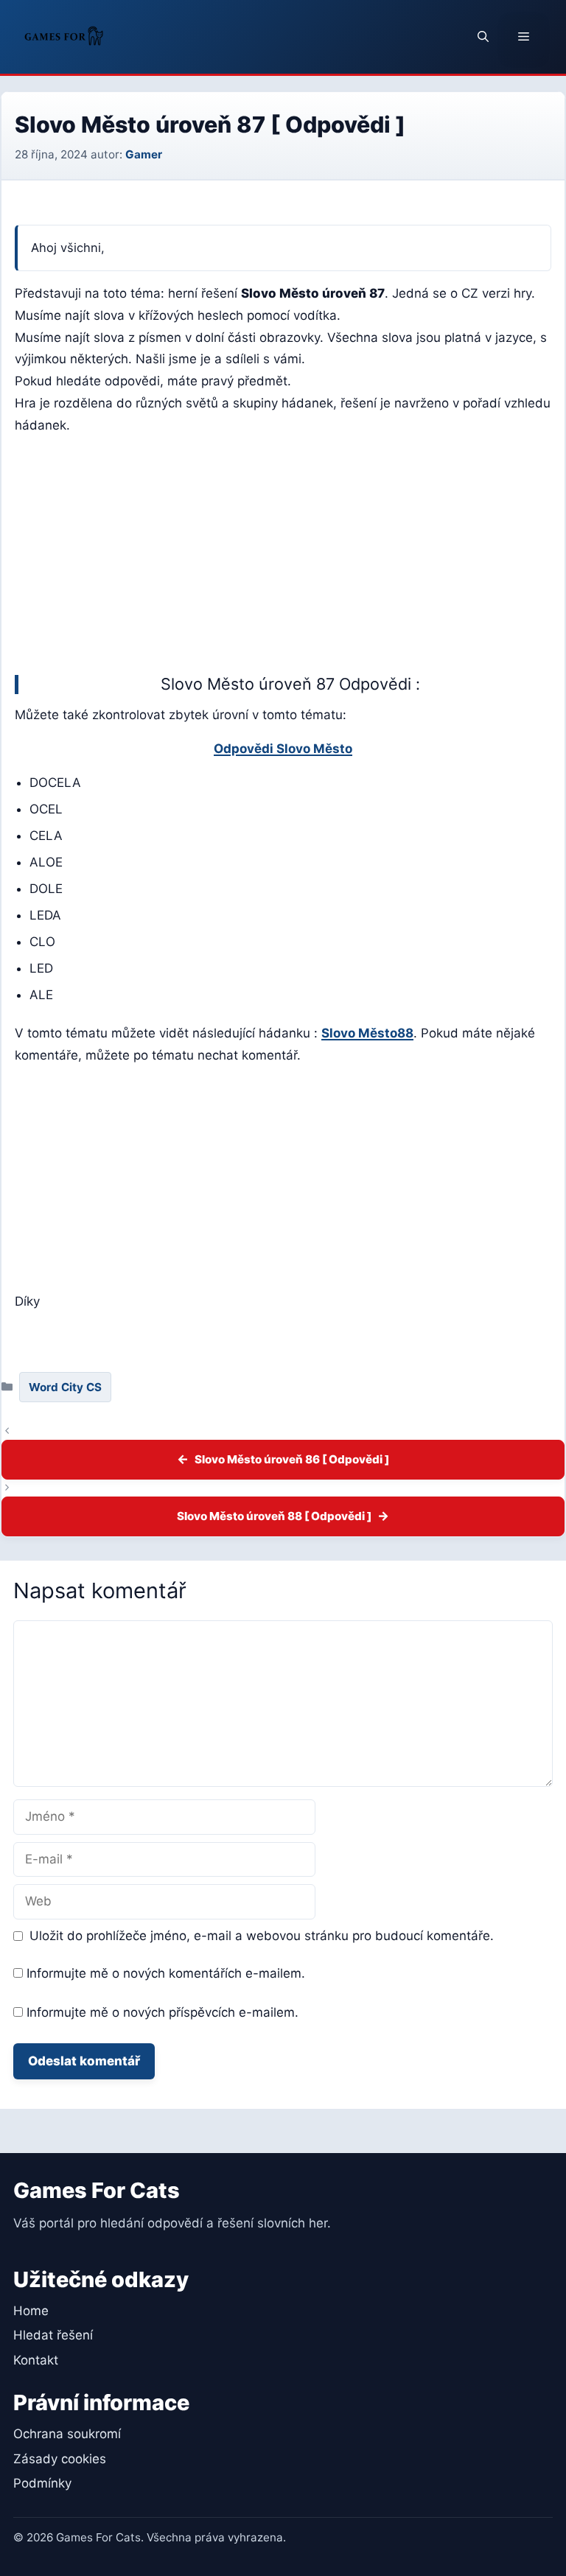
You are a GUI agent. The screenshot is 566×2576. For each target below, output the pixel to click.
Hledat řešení (53, 2335)
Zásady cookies (60, 2459)
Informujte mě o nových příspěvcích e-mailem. (163, 2012)
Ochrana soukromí (67, 2434)
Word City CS (65, 1387)
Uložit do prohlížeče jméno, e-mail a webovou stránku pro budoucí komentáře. (262, 1936)
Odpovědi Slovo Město (283, 749)
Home (31, 2311)
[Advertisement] (283, 551)
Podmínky (42, 2483)
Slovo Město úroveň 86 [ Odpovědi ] (292, 1459)
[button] (483, 37)
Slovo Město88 (367, 1033)
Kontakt (36, 2360)
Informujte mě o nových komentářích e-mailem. (166, 1973)
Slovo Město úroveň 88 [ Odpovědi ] (274, 1516)
